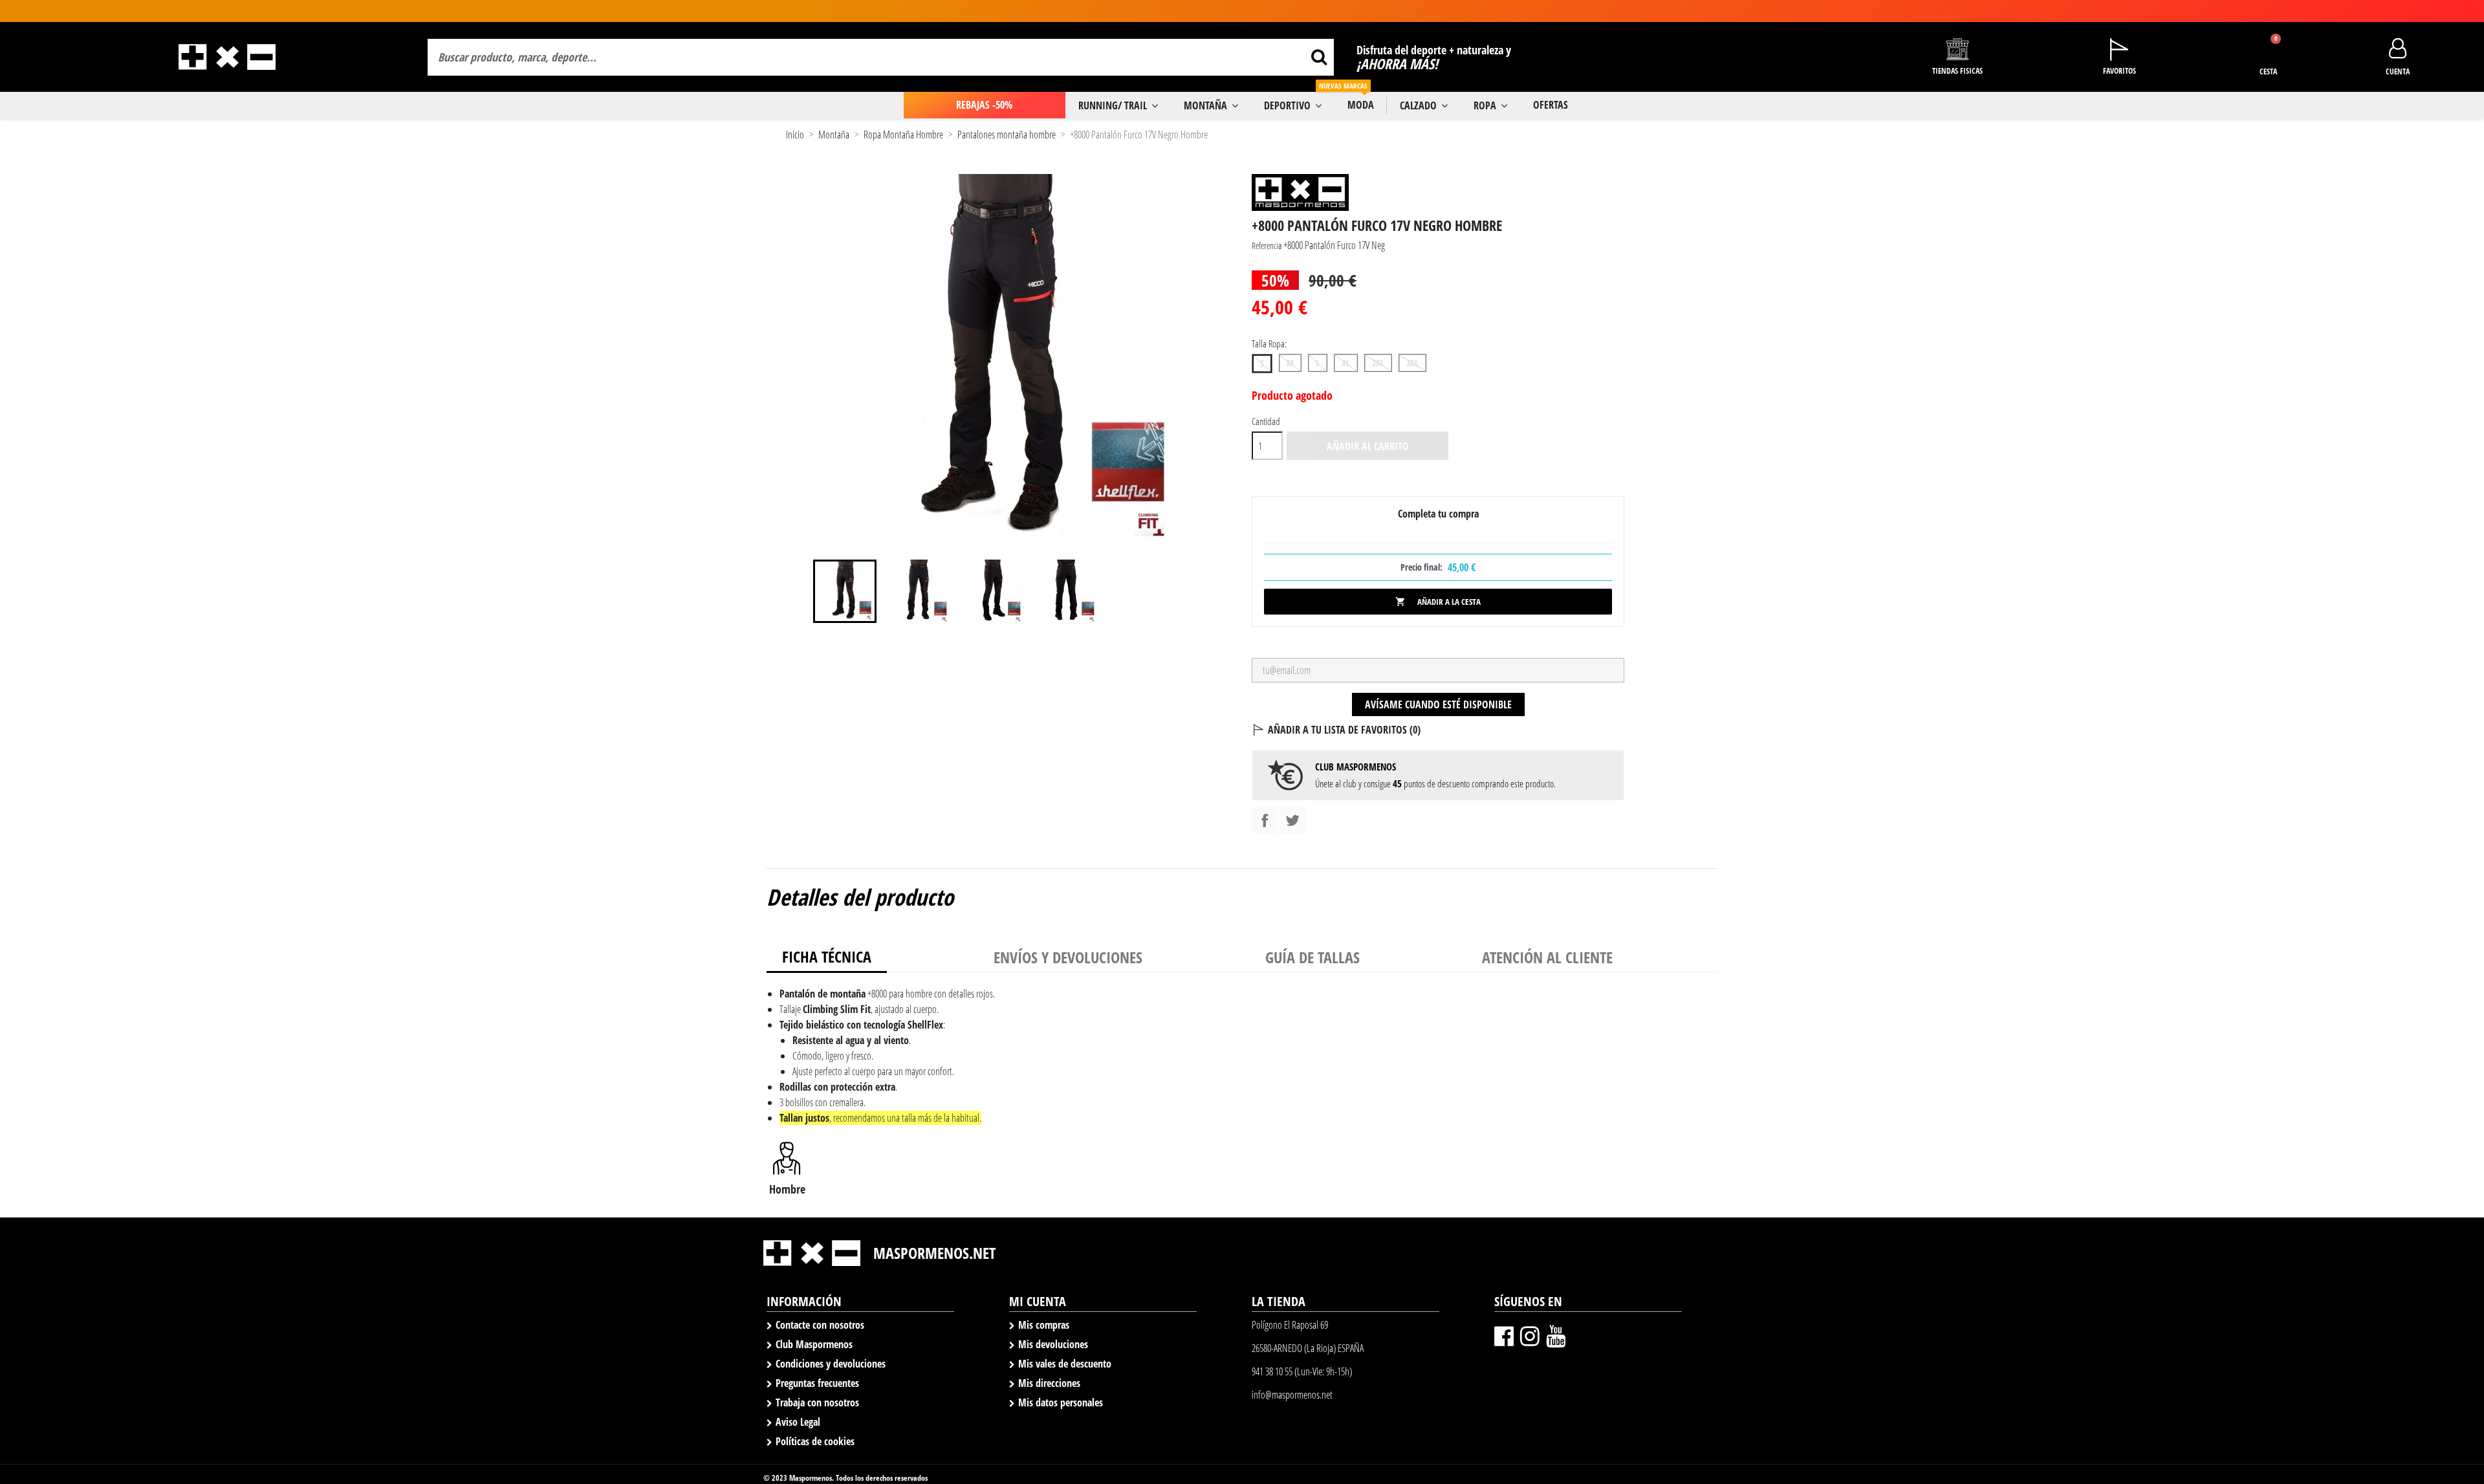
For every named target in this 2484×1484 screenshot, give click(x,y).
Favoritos (2119, 71)
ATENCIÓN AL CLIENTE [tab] (1547, 957)
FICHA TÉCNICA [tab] (827, 956)
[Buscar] (1319, 57)
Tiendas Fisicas (1957, 71)
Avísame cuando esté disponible (1438, 704)
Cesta (2268, 71)
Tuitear (1292, 820)
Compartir (1265, 820)
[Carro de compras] (2268, 50)
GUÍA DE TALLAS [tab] (1313, 957)
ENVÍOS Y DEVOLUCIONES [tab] (1068, 957)
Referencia (1267, 246)
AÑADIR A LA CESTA (1438, 602)
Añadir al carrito (1368, 446)
